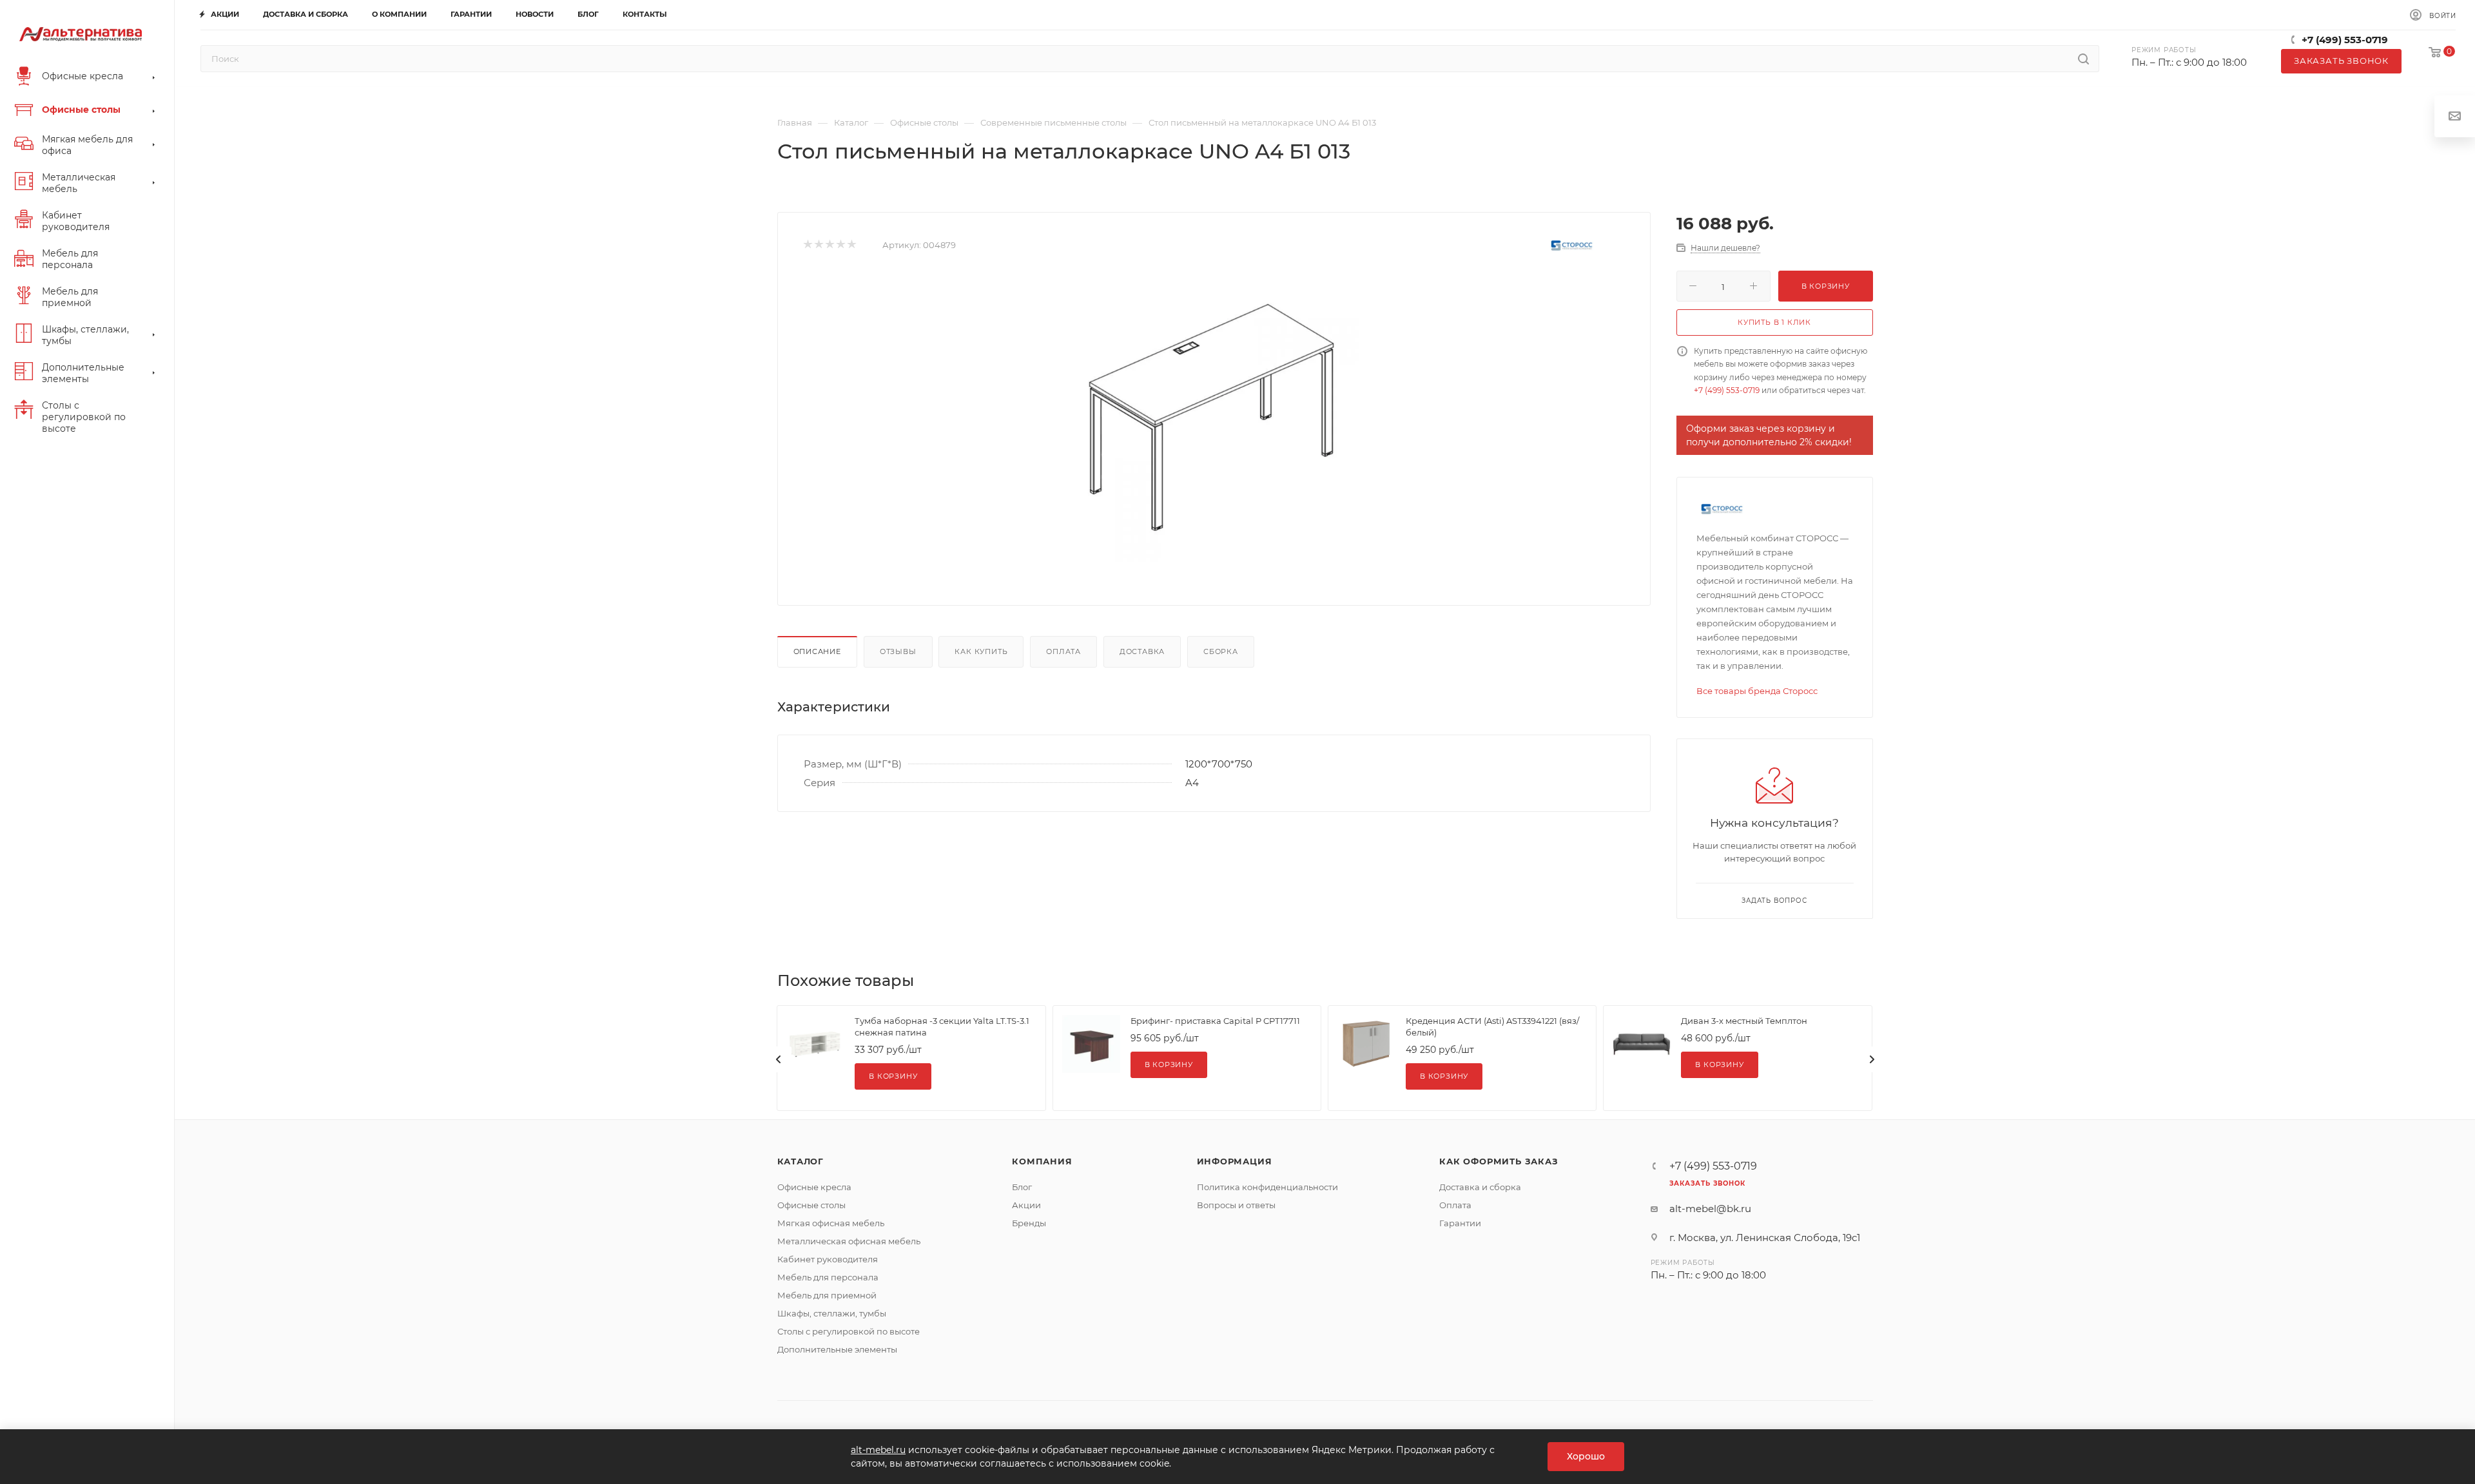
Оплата (1063, 651)
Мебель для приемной (827, 1295)
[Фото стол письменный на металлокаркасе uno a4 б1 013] (1214, 417)
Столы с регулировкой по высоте (849, 1331)
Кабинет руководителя (828, 1259)
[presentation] (779, 1059)
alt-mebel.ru (878, 1450)
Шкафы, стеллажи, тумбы (832, 1313)
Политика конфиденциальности (1267, 1187)
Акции (1026, 1205)
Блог (1022, 1187)
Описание (817, 651)
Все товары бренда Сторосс (1757, 691)
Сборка (1221, 651)
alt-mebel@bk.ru (1710, 1209)
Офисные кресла (814, 1187)
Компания (1042, 1161)
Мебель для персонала (828, 1277)
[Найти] (2083, 59)
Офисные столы (811, 1205)
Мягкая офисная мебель (831, 1223)
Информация (1235, 1161)
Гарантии (1460, 1223)
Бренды (1029, 1223)
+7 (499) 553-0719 (2345, 40)
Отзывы (898, 651)
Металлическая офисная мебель (849, 1241)
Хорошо (1586, 1456)
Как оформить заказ (1499, 1161)
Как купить (981, 651)
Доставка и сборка (1480, 1187)
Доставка (1142, 651)
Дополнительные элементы (837, 1349)
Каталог (801, 1161)
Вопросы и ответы (1236, 1205)
